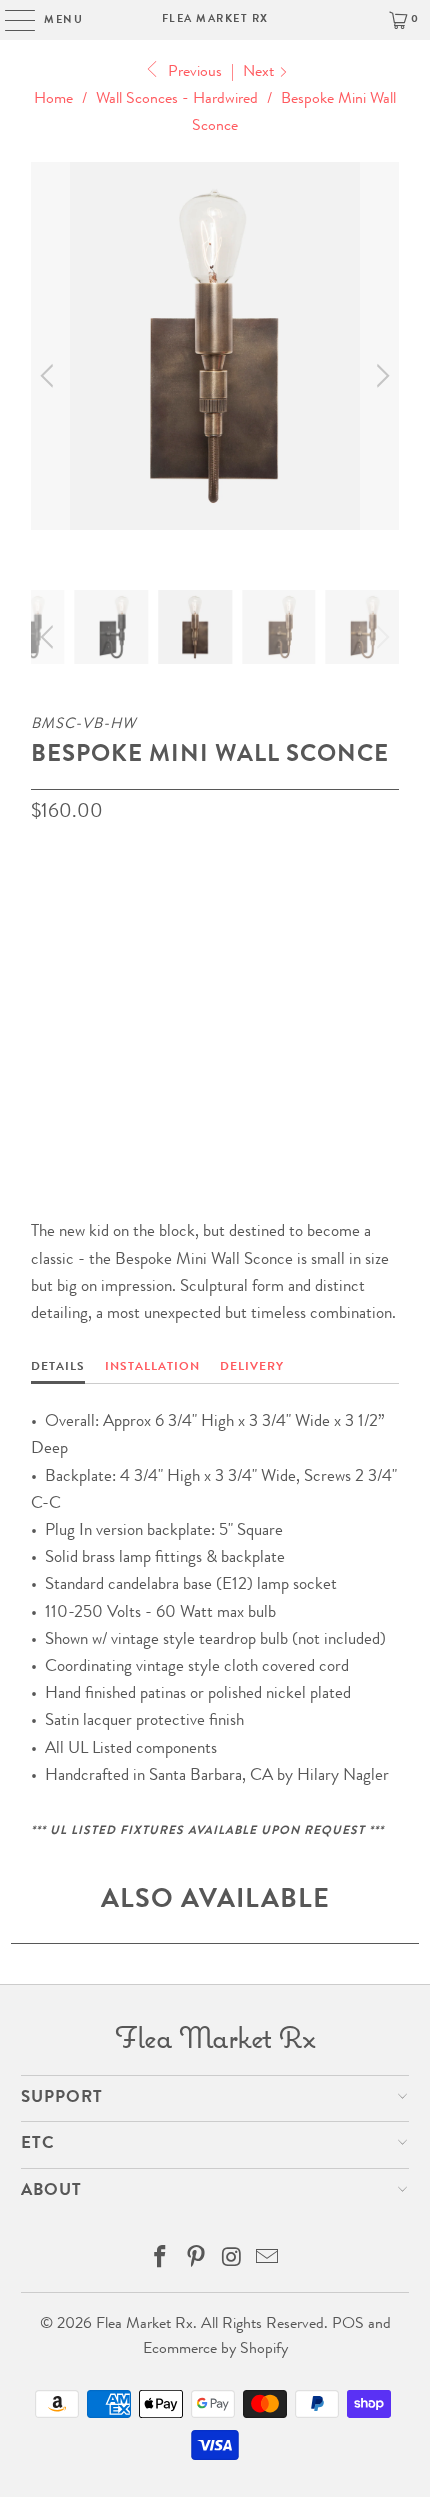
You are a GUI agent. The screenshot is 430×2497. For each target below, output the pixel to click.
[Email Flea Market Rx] (268, 2262)
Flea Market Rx (215, 19)
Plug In (163, 996)
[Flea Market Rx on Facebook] (161, 2262)
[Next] (380, 376)
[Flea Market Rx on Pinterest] (196, 2262)
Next (260, 73)
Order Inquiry (111, 1080)
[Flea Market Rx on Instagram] (232, 2262)
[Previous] (50, 376)
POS (348, 2325)
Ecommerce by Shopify (215, 2350)
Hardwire (75, 996)
